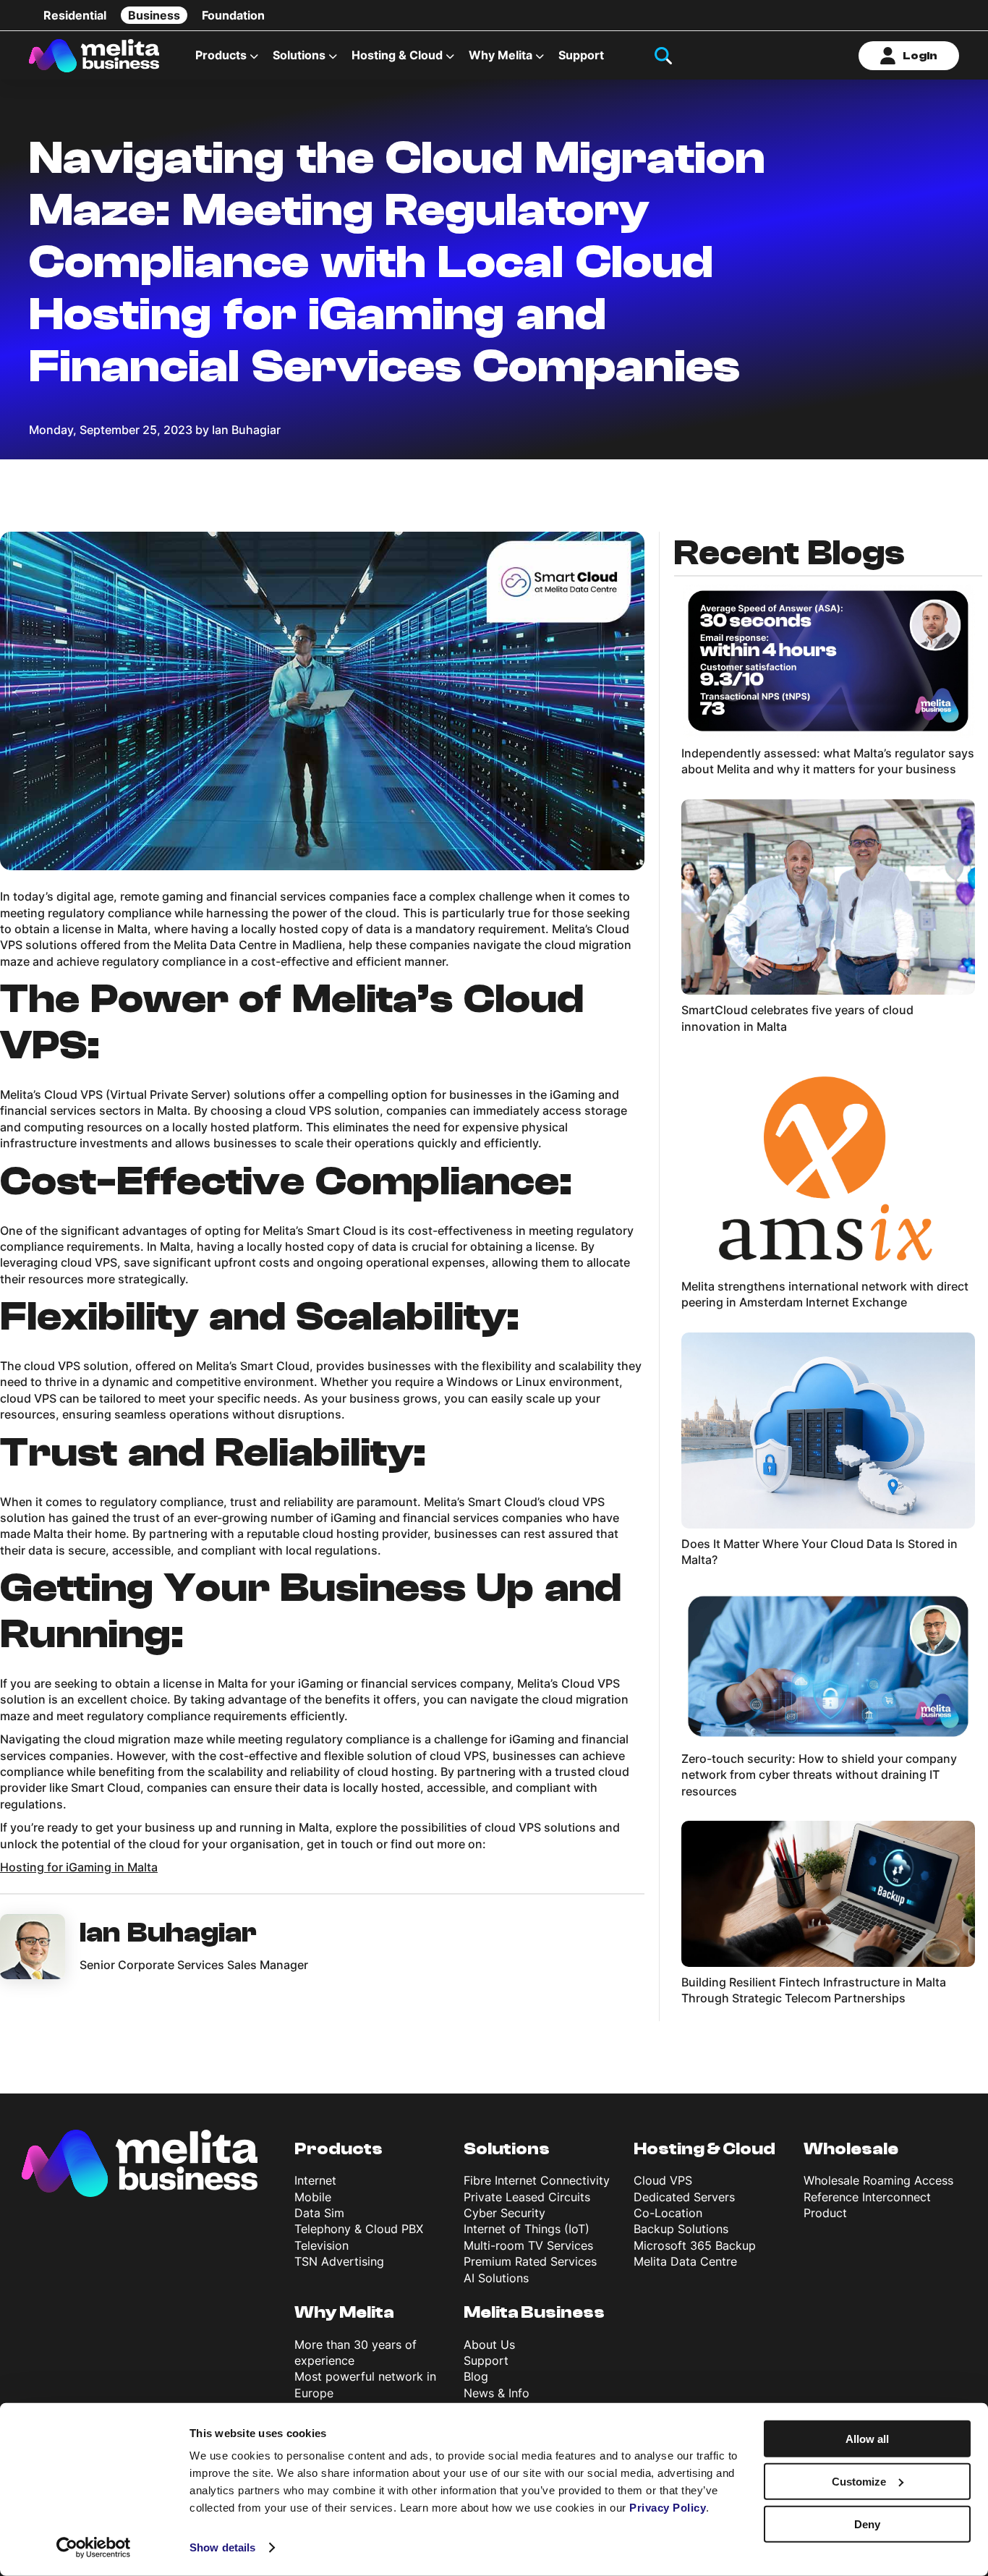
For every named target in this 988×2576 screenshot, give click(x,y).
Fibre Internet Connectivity (537, 2180)
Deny (867, 2524)
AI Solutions (496, 2278)
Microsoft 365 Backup (695, 2245)
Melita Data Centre (685, 2261)
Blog (476, 2376)
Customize (859, 2482)
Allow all (867, 2439)
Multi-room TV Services (528, 2245)
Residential (75, 15)
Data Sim (319, 2213)
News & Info (497, 2393)
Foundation (233, 15)
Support (581, 55)
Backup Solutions (681, 2229)
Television (321, 2245)
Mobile (313, 2197)
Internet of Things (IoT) (527, 2229)
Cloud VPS (663, 2180)
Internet (315, 2180)
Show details (222, 2547)
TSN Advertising (339, 2261)
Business (154, 15)
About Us (489, 2345)
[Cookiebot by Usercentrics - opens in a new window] (94, 2548)
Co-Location (668, 2213)
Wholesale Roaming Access (878, 2180)
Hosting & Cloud (704, 2149)
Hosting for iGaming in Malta (79, 1867)
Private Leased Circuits (527, 2197)
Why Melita (501, 55)
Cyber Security (504, 2213)
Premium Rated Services (530, 2261)
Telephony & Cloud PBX (359, 2229)
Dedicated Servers (684, 2197)
